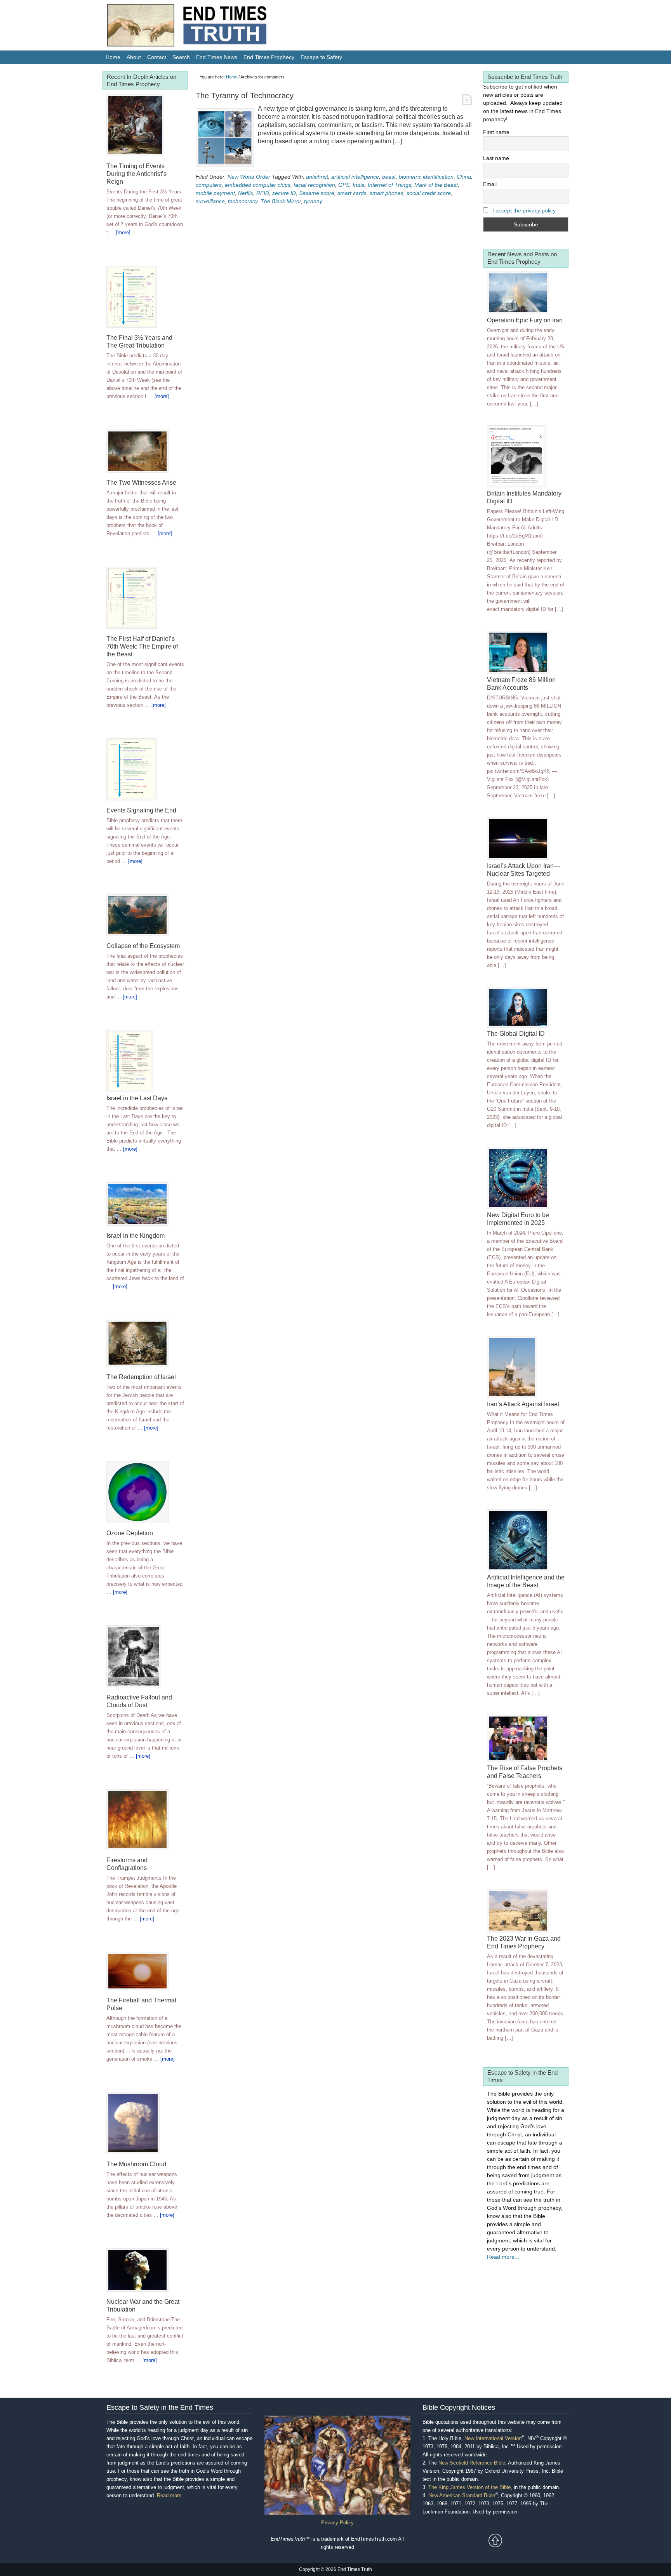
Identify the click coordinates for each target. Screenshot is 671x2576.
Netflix (246, 193)
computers (209, 185)
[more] (123, 232)
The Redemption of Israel (141, 1377)
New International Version (493, 2438)
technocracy (243, 201)
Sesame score (317, 193)
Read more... (503, 2257)
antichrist (317, 177)
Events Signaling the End (141, 810)
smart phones (387, 193)
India (359, 185)
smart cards (352, 193)
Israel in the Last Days (137, 1098)
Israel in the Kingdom (136, 1236)
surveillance (210, 201)
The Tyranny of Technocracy (245, 96)
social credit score (429, 193)
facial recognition (314, 185)
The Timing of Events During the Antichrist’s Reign (136, 174)
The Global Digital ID (516, 1034)
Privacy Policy (337, 2523)
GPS (344, 185)
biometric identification (426, 177)
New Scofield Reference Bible (472, 2463)
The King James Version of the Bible (469, 2487)
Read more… (172, 2495)
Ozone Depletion (130, 1533)
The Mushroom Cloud (136, 2164)
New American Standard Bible (462, 2495)
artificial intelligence (355, 177)
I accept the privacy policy (524, 210)
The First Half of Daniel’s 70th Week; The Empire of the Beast (142, 646)
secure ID (284, 193)
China (464, 177)
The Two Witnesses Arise (141, 483)
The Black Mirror (281, 201)
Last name (496, 158)
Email (490, 184)
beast (389, 177)
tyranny (313, 201)
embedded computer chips (258, 185)
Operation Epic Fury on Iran (525, 320)
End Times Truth (203, 27)
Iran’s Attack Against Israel (523, 1404)
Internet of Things (389, 185)
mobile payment (215, 193)
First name (496, 132)
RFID (263, 193)
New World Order (249, 177)
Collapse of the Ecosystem (143, 946)
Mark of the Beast (436, 185)
